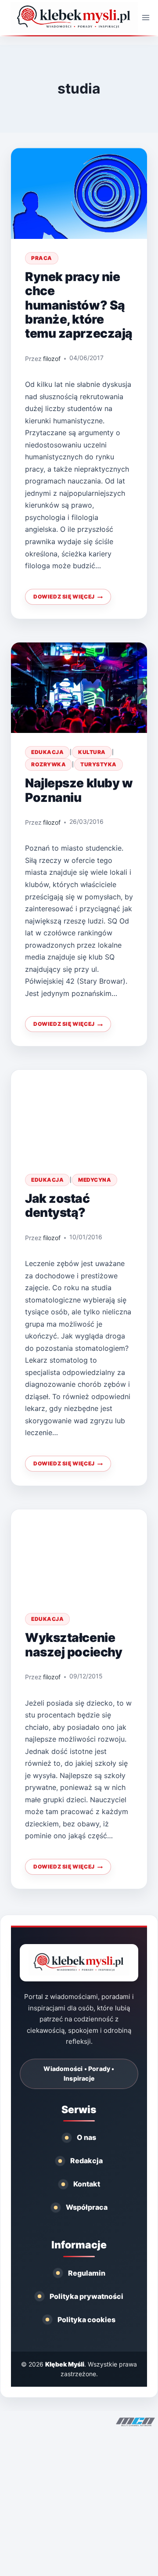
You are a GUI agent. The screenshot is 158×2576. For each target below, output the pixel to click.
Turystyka (99, 764)
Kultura (92, 752)
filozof (52, 359)
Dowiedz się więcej (72, 599)
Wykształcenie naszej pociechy (74, 1645)
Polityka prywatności (86, 2296)
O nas (86, 2137)
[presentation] (79, 193)
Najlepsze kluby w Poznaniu (79, 790)
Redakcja (86, 2161)
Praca (42, 258)
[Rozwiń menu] (146, 17)
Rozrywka (48, 764)
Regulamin (87, 2273)
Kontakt (87, 2184)
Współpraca (87, 2207)
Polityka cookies (86, 2320)
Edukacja (47, 752)
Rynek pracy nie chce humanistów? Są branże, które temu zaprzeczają (79, 305)
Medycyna (95, 1180)
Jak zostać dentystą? (57, 1205)
